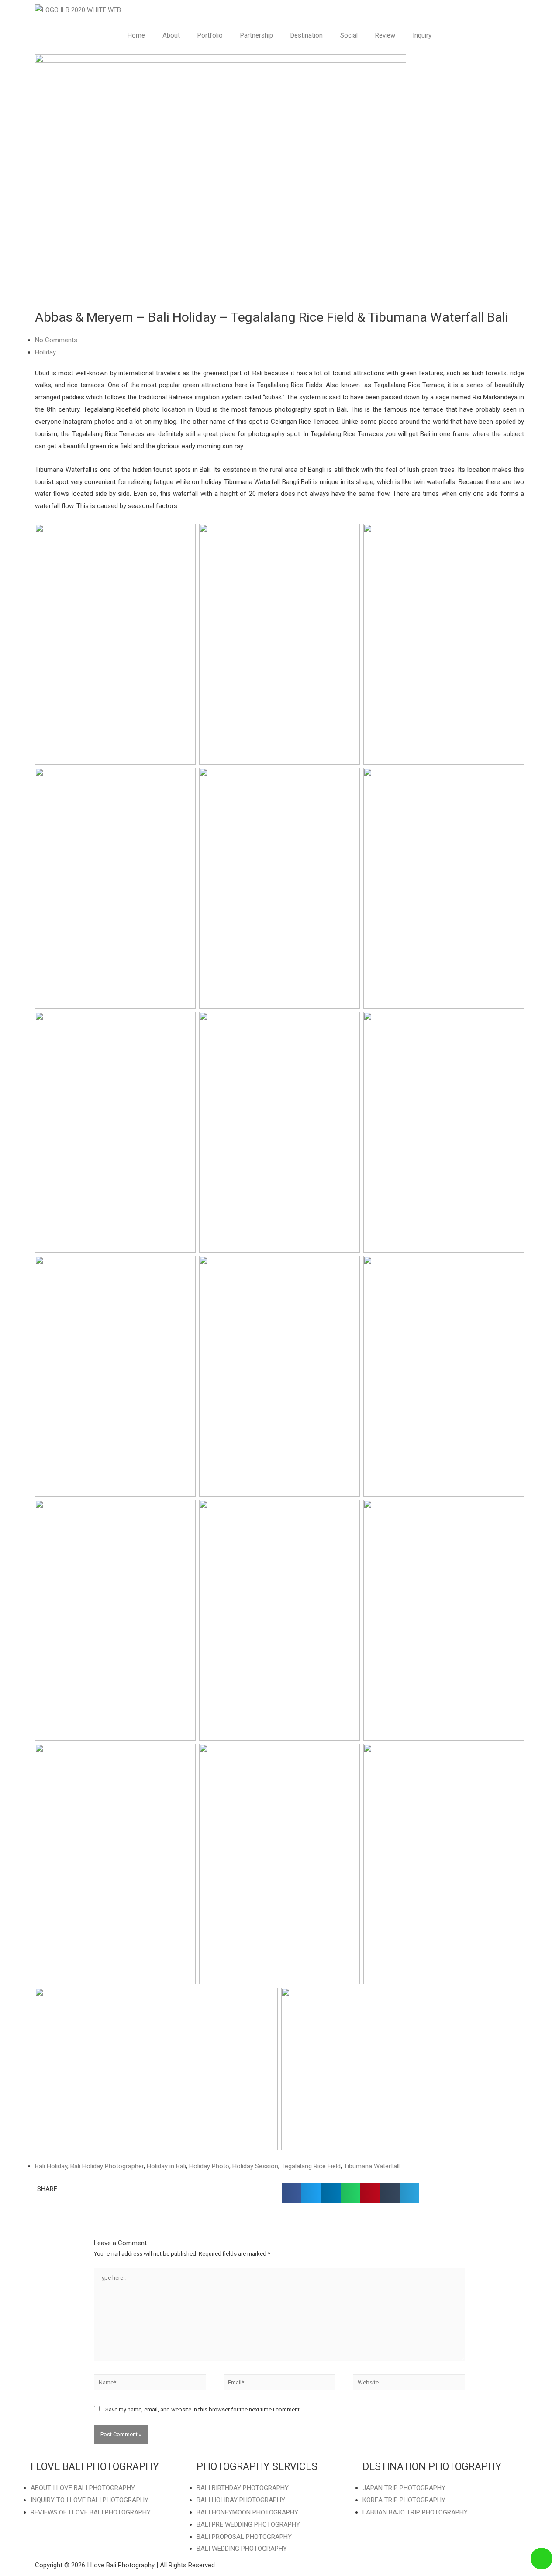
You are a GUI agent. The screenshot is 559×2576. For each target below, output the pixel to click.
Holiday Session (255, 2166)
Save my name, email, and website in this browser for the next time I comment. (203, 2409)
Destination (307, 35)
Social (349, 35)
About (171, 35)
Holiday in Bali (166, 2166)
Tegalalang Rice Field (311, 2166)
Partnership (257, 35)
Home (136, 35)
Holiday (45, 352)
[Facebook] (373, 2538)
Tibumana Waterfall (372, 2166)
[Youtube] (421, 2538)
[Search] (468, 2538)
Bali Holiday (51, 2166)
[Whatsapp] (444, 2538)
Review (385, 35)
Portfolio (210, 35)
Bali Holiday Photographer (107, 2166)
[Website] (409, 2384)
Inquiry (422, 35)
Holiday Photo (209, 2166)
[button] (292, 2193)
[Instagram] (397, 2538)
